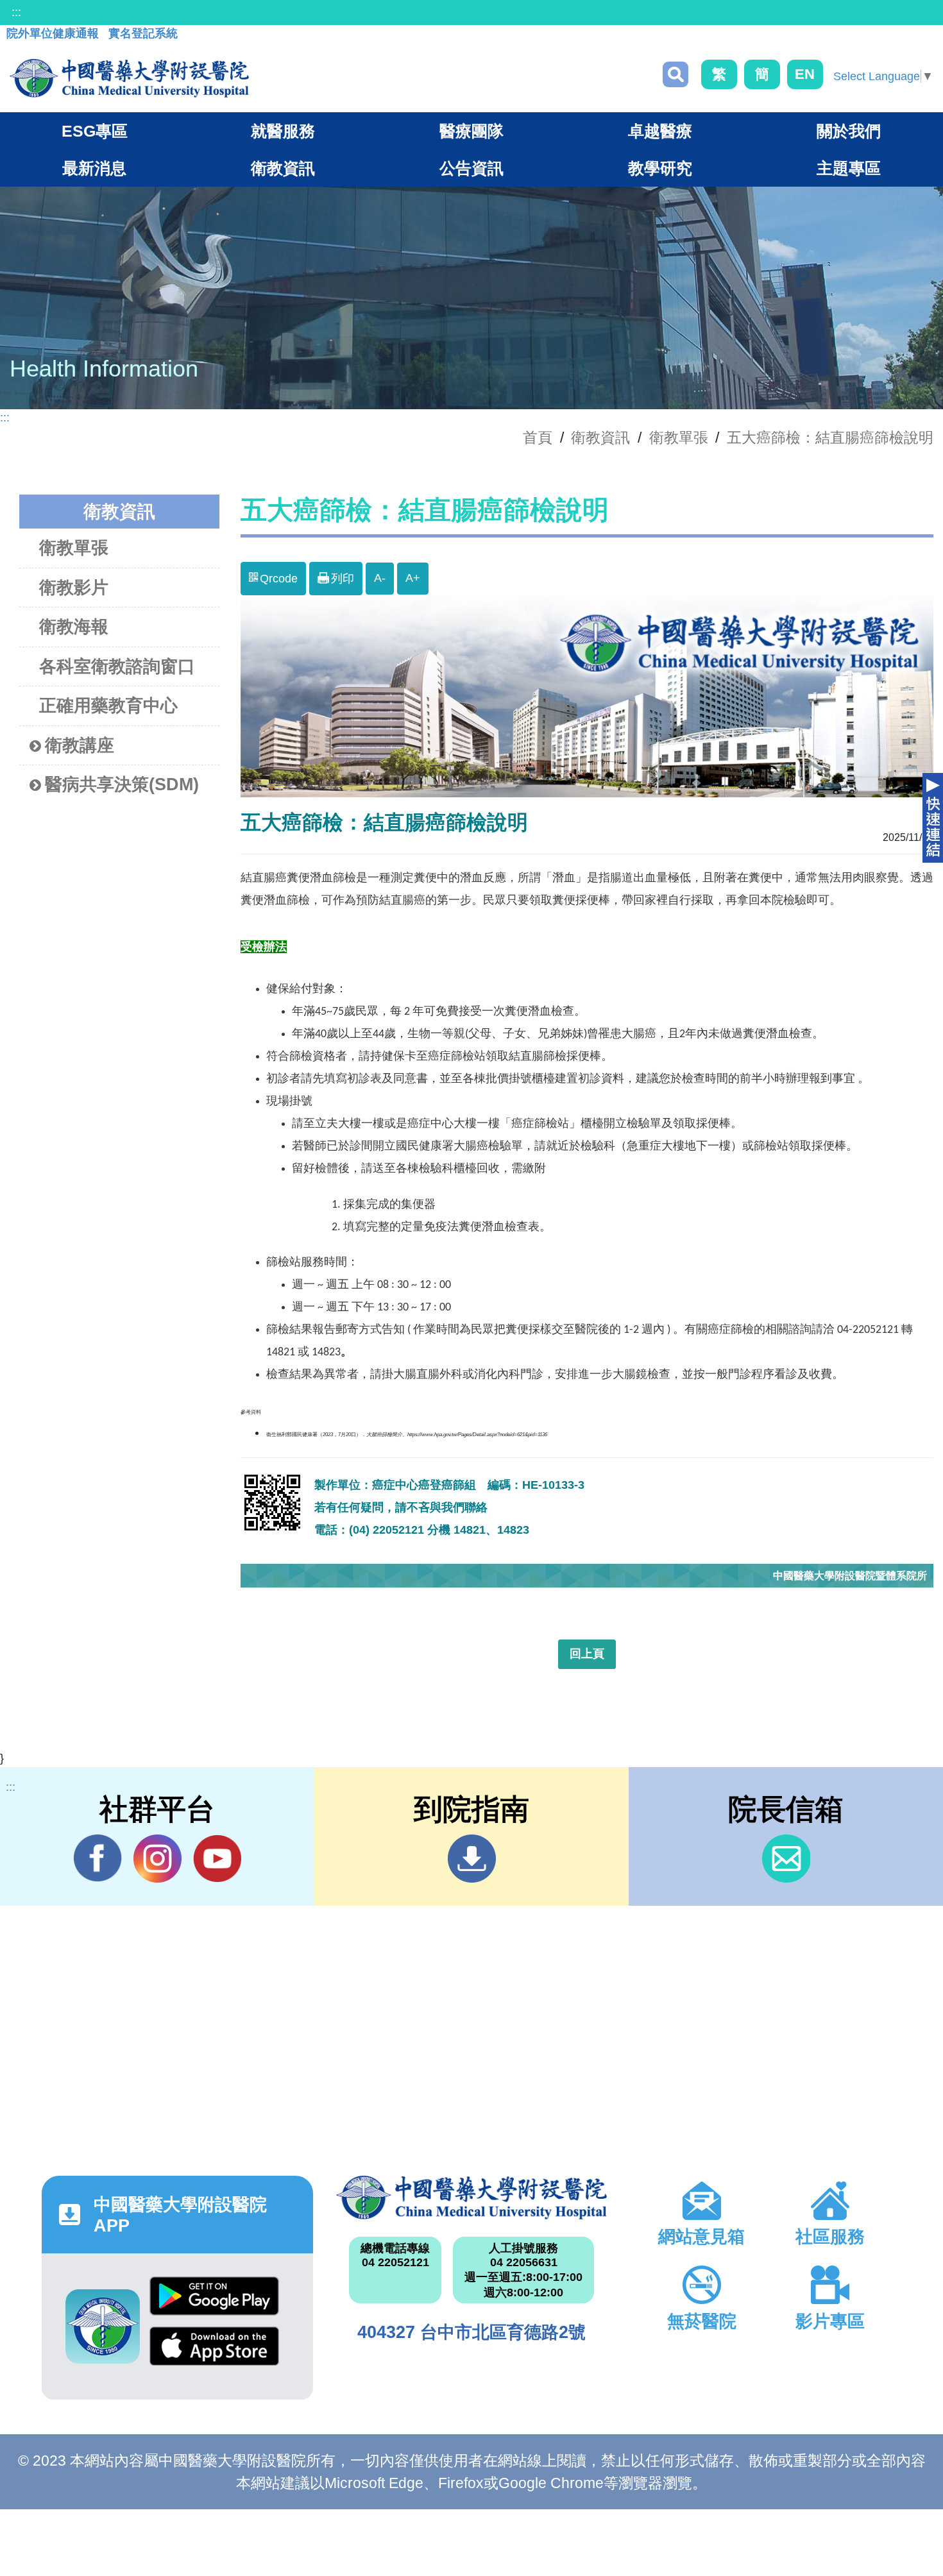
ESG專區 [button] (95, 131)
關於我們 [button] (849, 131)
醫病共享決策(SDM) (122, 784)
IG (157, 1859)
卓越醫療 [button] (660, 131)
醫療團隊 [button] (471, 131)
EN (805, 74)
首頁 (538, 437)
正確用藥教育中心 (108, 706)
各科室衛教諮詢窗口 (117, 666)
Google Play (214, 2301)
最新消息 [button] (94, 168)
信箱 (786, 1859)
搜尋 (675, 74)
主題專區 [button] (849, 168)
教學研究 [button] (660, 168)
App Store (214, 2351)
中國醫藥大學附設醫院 (472, 2198)
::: (16, 12)
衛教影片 (74, 588)
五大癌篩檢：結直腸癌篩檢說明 (830, 437)
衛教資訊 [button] (283, 168)
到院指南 (472, 1859)
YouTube (217, 1859)
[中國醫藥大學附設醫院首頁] (129, 78)
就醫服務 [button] (283, 131)
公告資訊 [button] (471, 168)
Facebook (98, 1859)
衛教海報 (74, 627)
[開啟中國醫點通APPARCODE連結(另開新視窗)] (103, 2326)
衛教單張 (679, 437)
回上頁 (587, 1654)
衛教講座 (80, 745)
